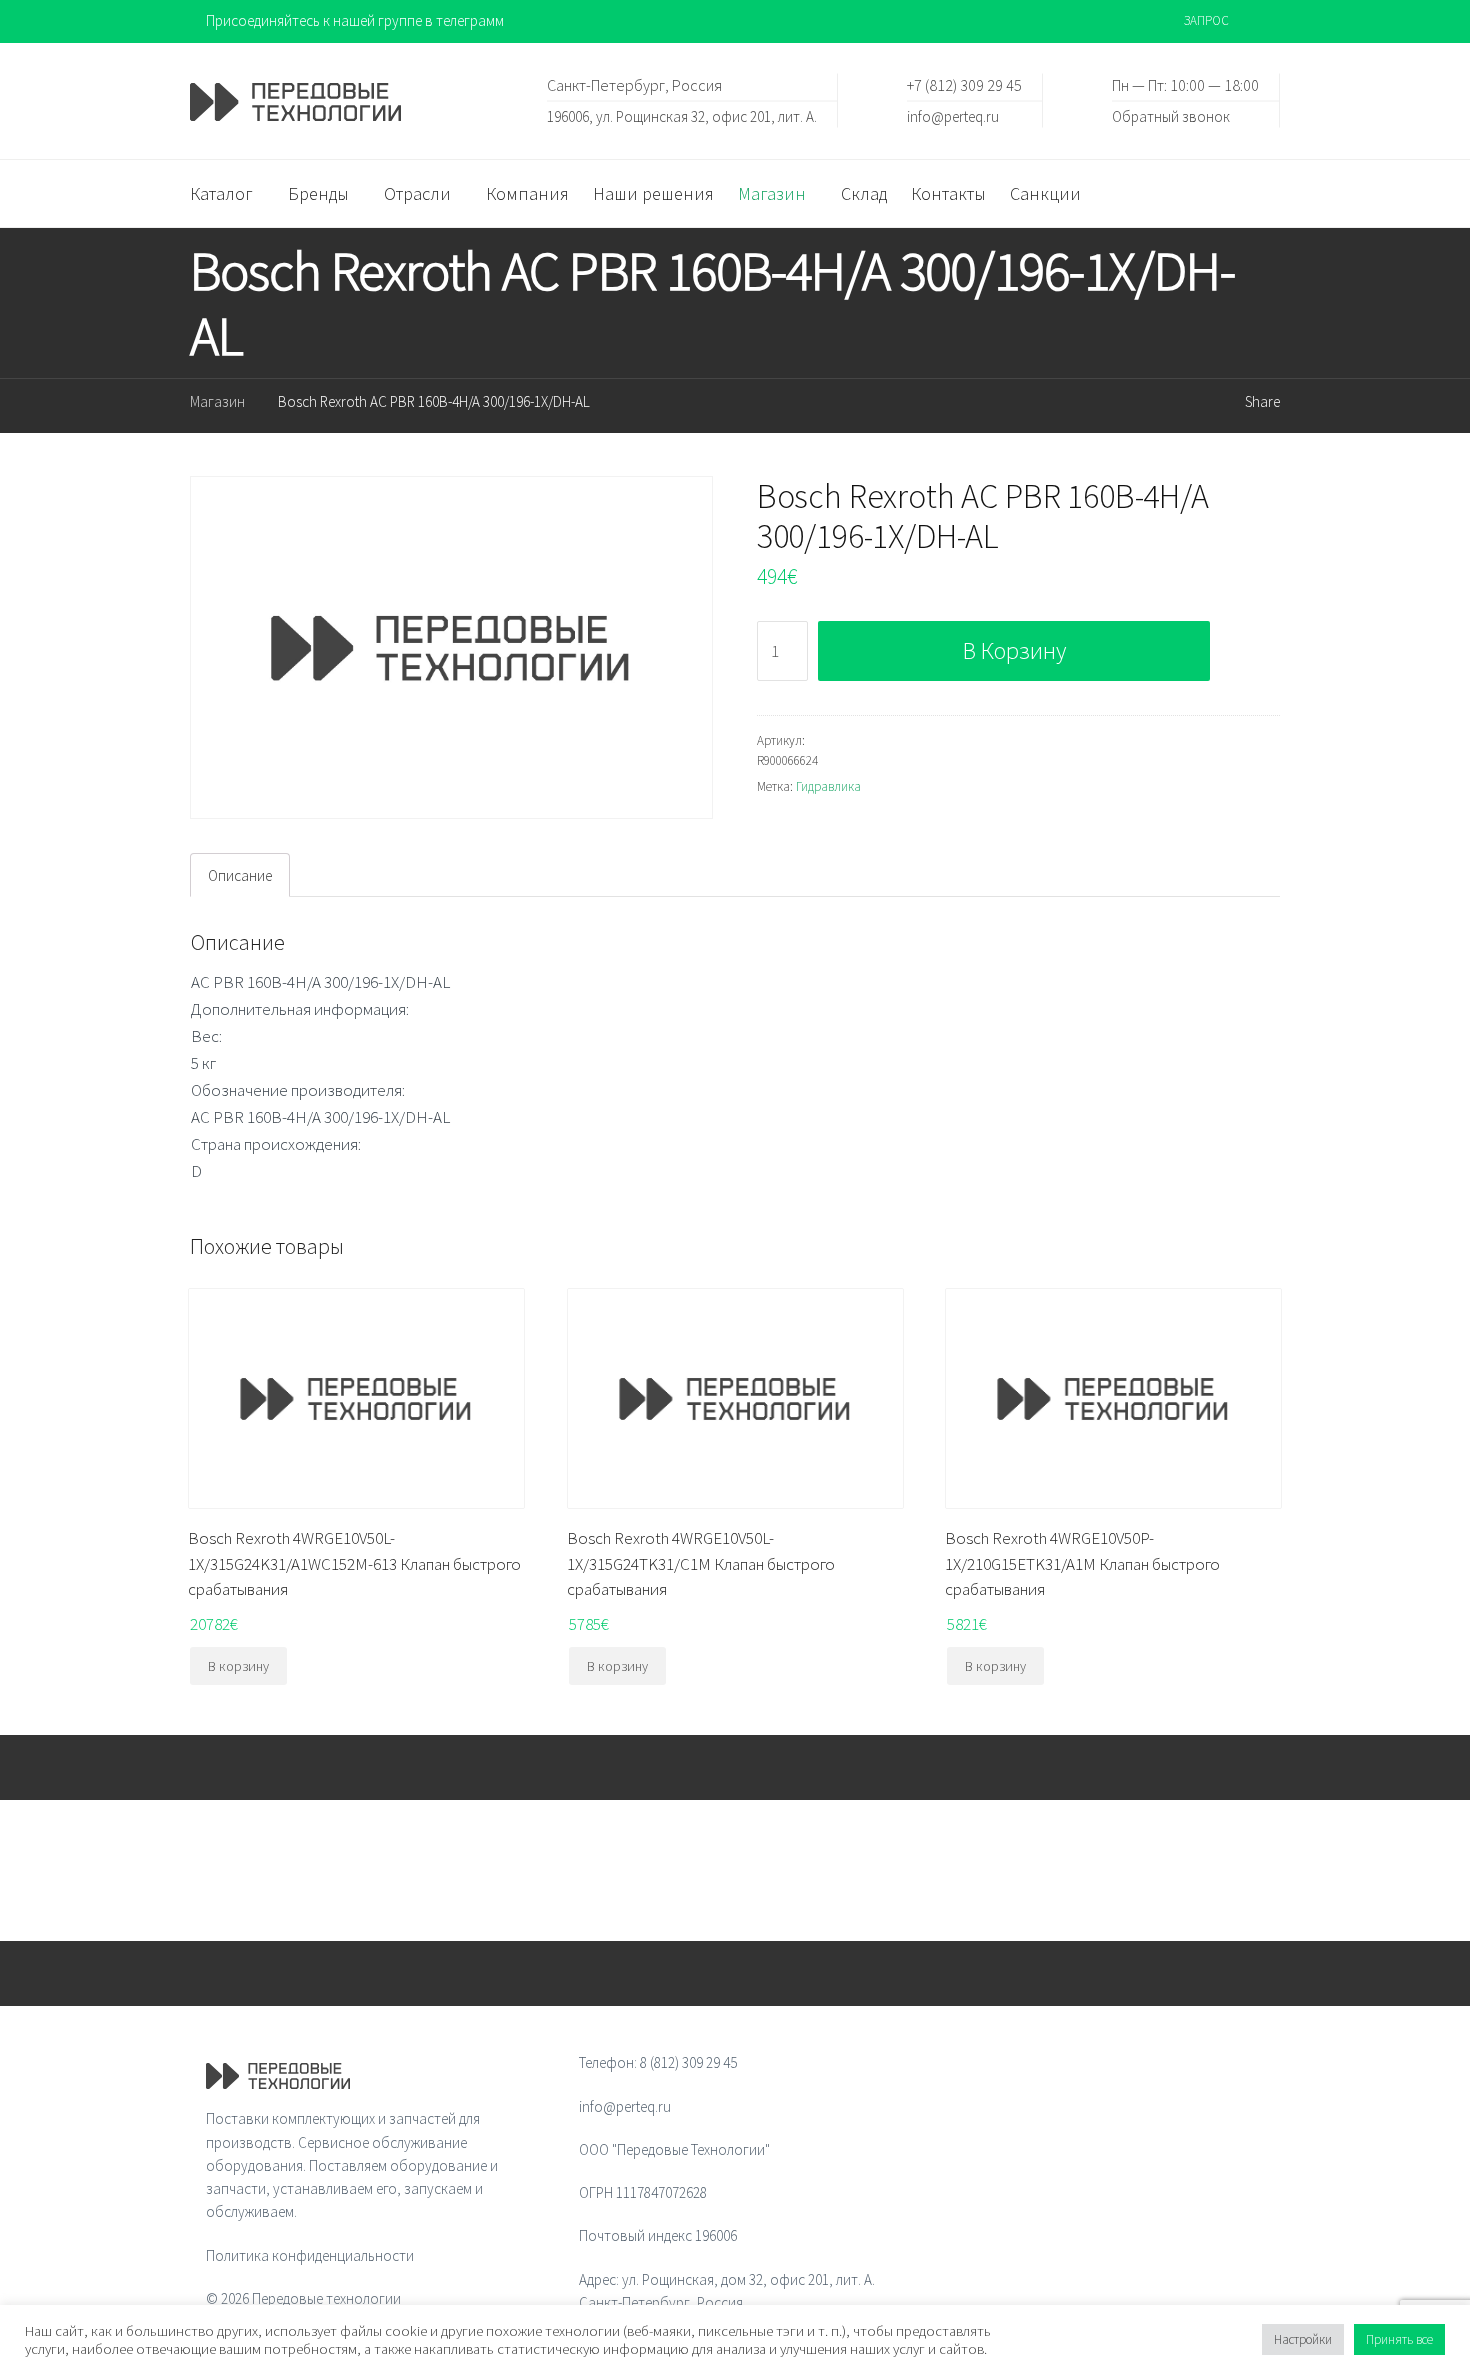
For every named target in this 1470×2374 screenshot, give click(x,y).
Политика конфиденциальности (310, 2255)
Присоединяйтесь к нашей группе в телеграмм (355, 20)
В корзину (1014, 650)
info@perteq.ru (953, 115)
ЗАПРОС (1206, 20)
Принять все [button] (1399, 2339)
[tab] (240, 875)
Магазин (217, 401)
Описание (240, 875)
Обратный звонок (1171, 115)
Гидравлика (828, 786)
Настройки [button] (1303, 2339)
